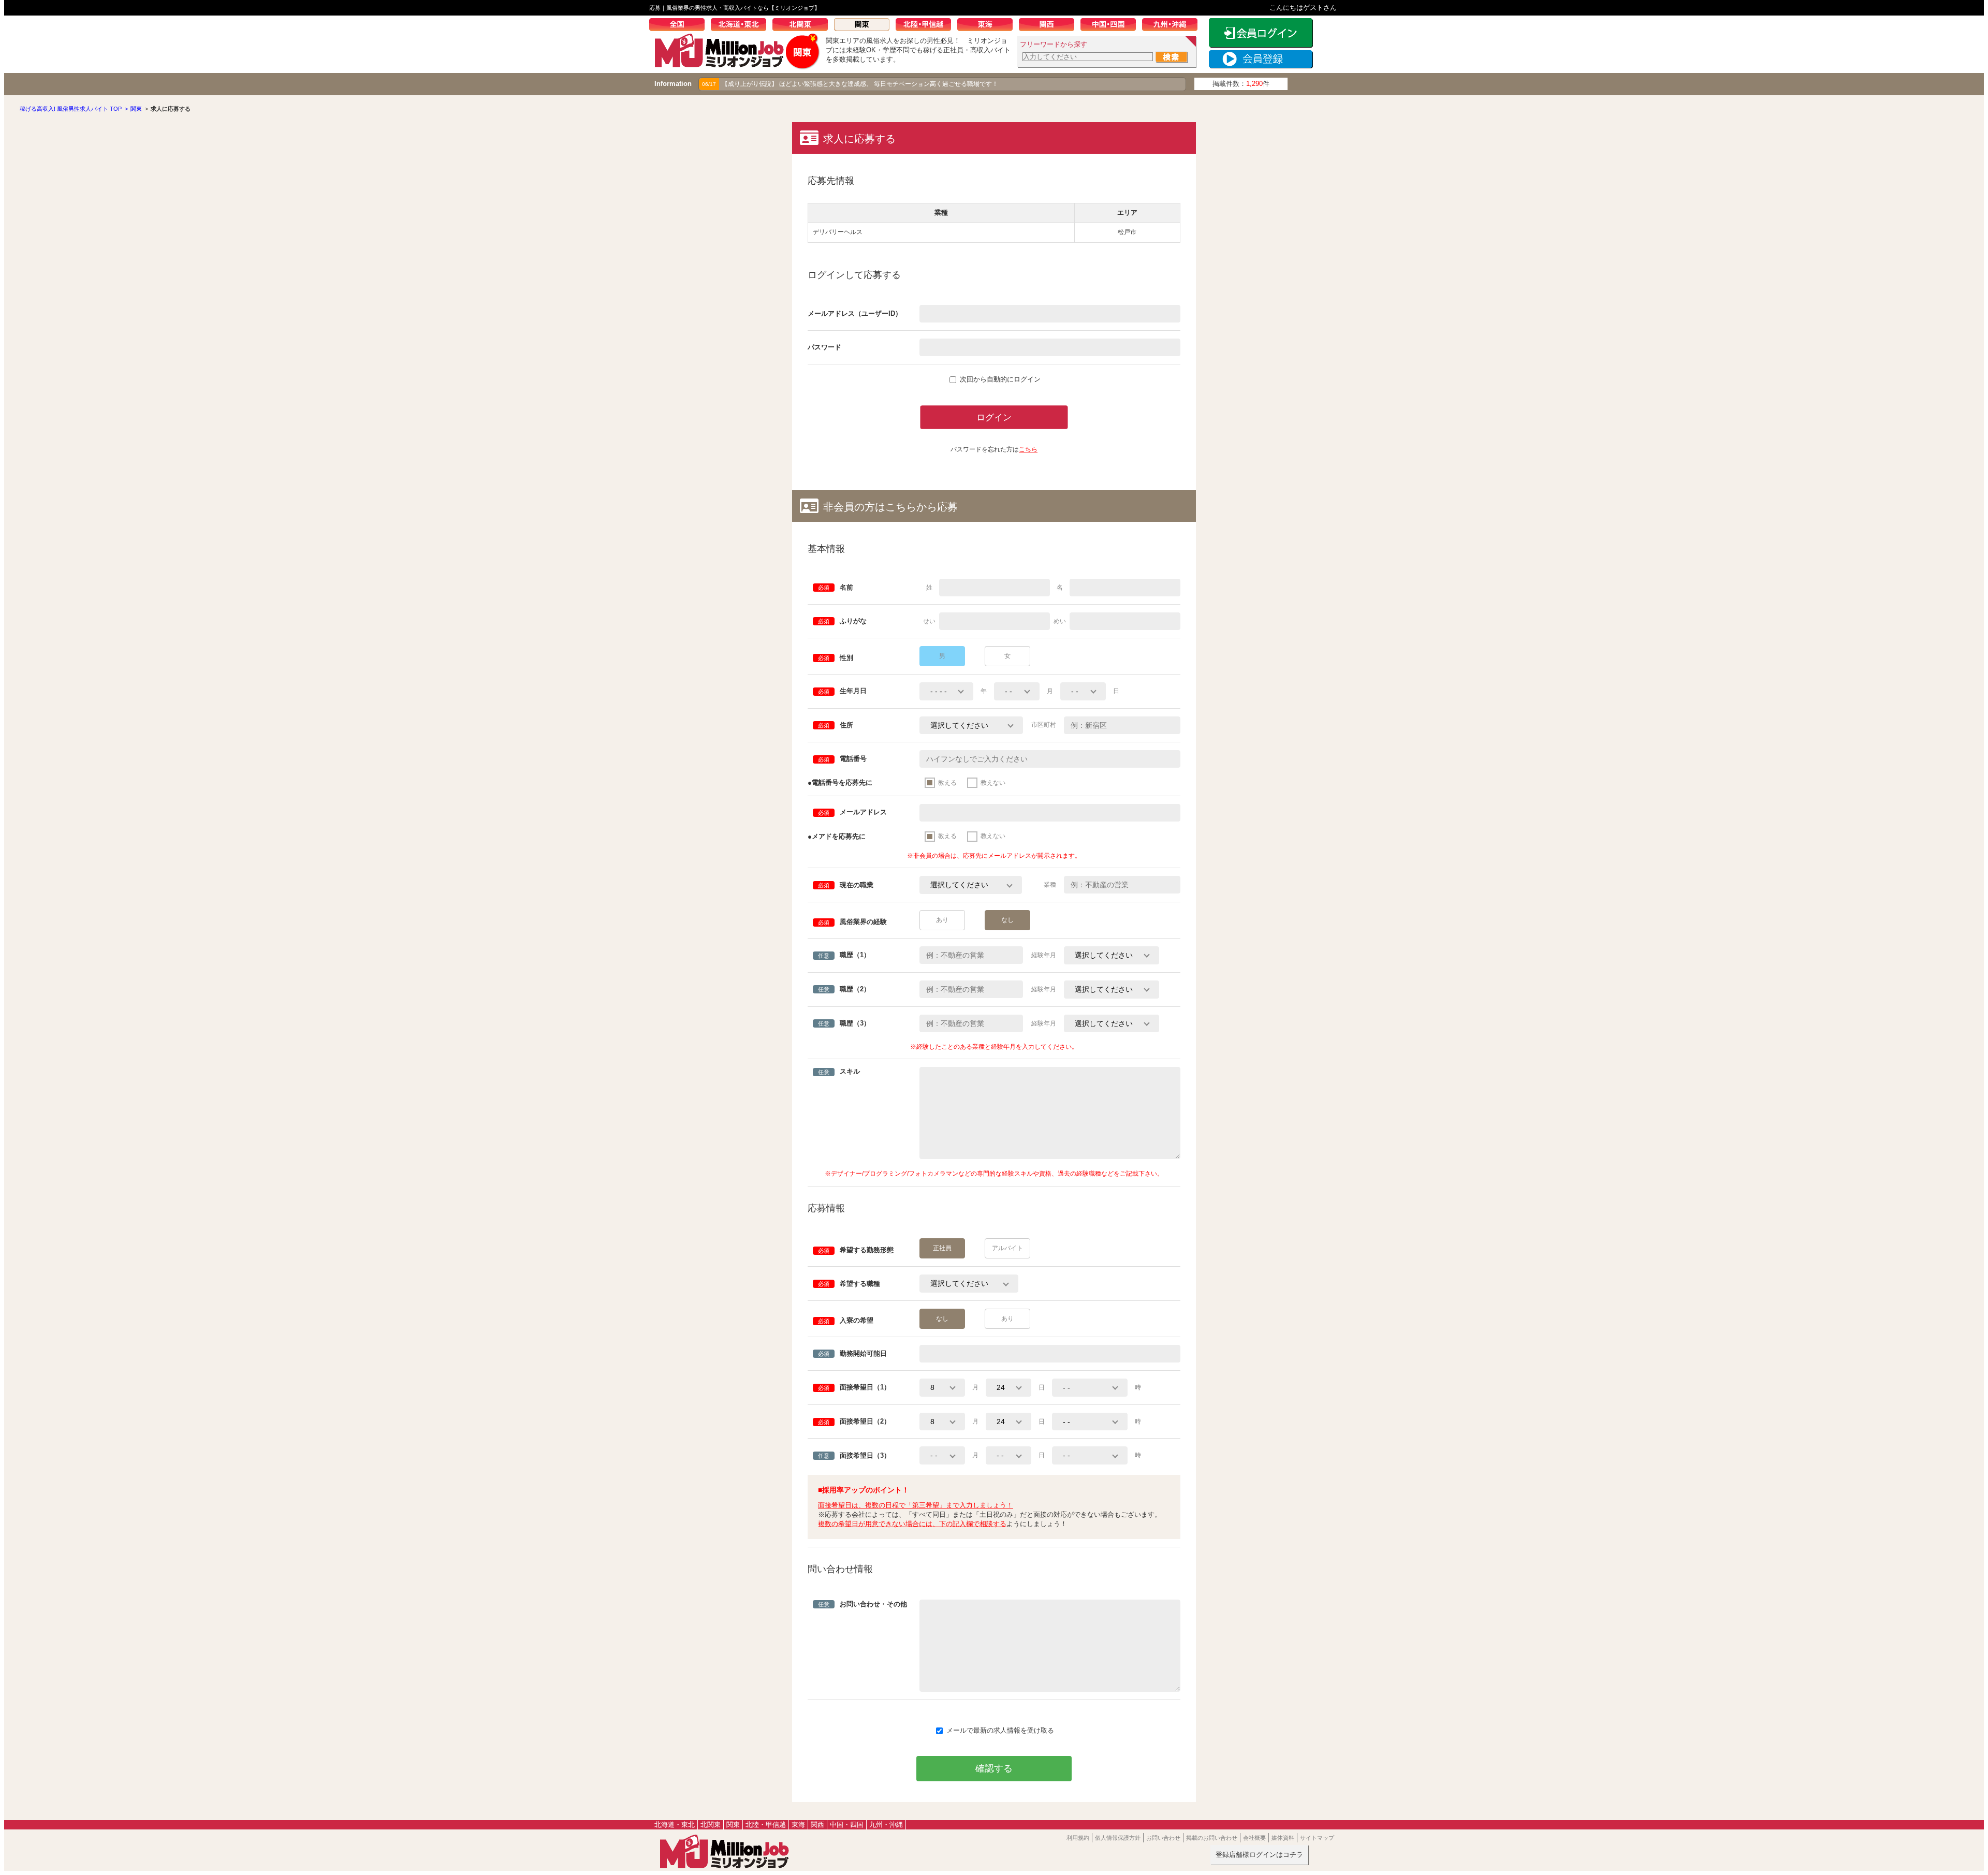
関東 (865, 26)
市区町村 (1044, 725)
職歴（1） (844, 955)
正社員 (942, 1248)
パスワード (824, 347)
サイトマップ (1317, 1838)
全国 (680, 26)
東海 (988, 26)
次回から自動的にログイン (1000, 379)
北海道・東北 (742, 26)
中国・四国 (1111, 26)
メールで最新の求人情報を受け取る (1000, 1730)
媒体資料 (1283, 1838)
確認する (994, 1768)
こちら (1028, 449)
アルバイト (1007, 1248)
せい (929, 621)
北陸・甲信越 (926, 26)
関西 (1050, 26)
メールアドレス (852, 812)
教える (947, 783)
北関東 (803, 26)
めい (1060, 621)
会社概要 (1254, 1838)
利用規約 (1078, 1838)
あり (942, 920)
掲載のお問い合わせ (1212, 1838)
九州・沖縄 (1173, 26)
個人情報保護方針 (1118, 1838)
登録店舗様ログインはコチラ (1259, 1855)
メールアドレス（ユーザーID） (855, 313)
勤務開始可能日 (852, 1353)
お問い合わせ (1163, 1838)
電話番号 (842, 759)
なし (1007, 920)
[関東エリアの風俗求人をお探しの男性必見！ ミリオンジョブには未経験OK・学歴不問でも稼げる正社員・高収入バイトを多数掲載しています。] (737, 65)
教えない (993, 783)
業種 (1050, 885)
